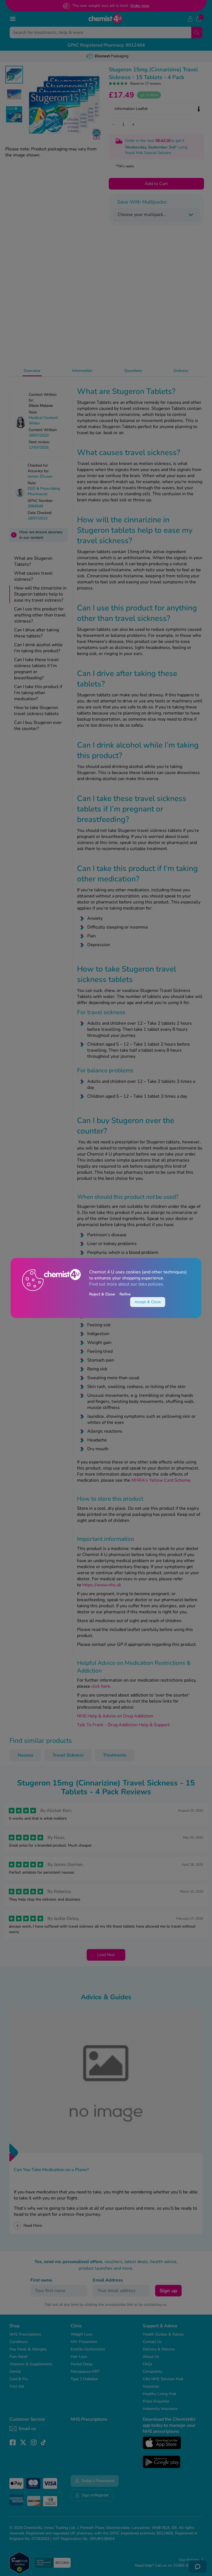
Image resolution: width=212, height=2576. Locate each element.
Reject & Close (102, 1294)
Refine (125, 1294)
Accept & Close (148, 1302)
